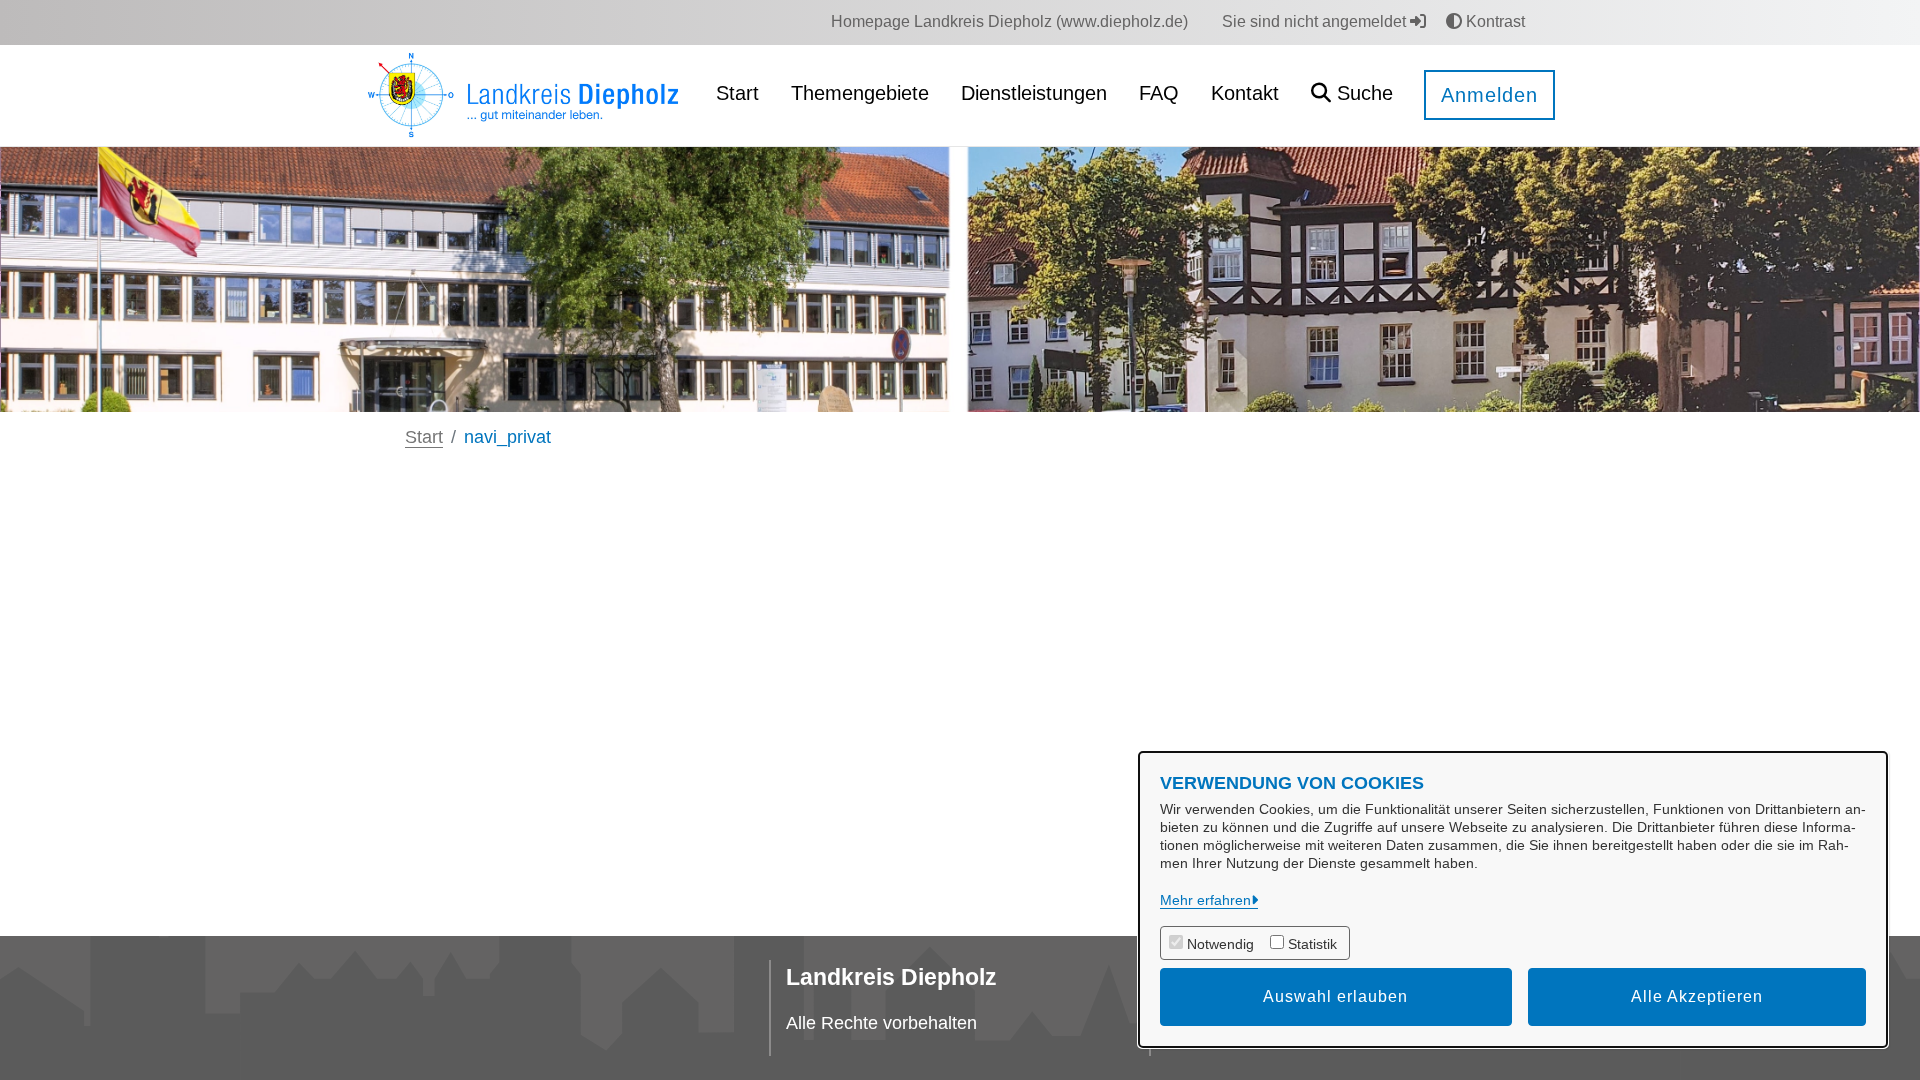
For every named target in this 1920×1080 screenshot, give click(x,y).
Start (424, 437)
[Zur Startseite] (524, 94)
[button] (1352, 95)
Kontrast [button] (1493, 21)
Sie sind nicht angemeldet (1316, 21)
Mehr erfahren (1205, 900)
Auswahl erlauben (1335, 996)
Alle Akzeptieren (1697, 996)
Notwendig (1220, 944)
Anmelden (1489, 95)
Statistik (1312, 944)
